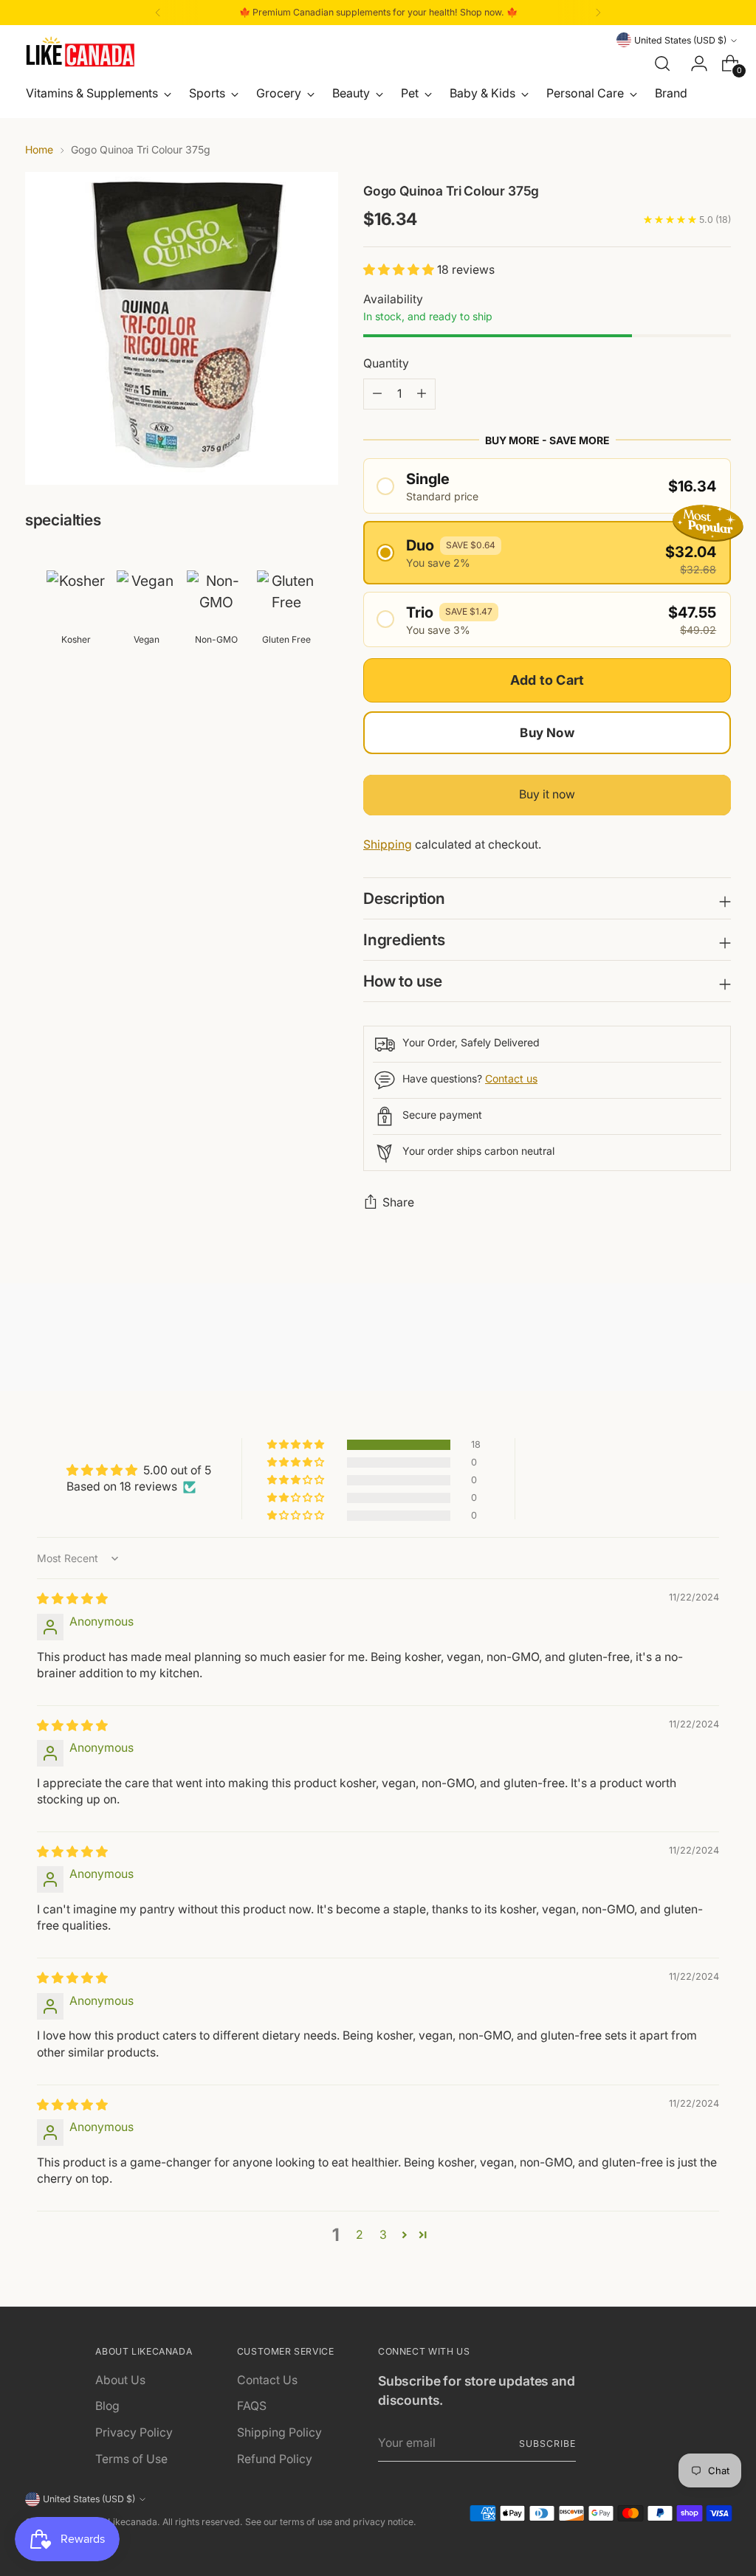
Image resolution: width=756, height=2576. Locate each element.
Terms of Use (131, 2459)
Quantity (386, 363)
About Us (120, 2380)
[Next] (598, 13)
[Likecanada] (80, 52)
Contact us (511, 1078)
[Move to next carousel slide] (718, 1340)
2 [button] (360, 2235)
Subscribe (547, 2444)
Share (398, 1202)
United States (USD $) (680, 40)
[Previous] (158, 13)
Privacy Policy (134, 2432)
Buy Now (547, 733)
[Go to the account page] (693, 63)
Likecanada (133, 2522)
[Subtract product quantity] (422, 394)
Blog (107, 2406)
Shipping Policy (279, 2432)
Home (39, 149)
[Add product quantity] (377, 394)
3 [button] (383, 2235)
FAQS (252, 2406)
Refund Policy (275, 2459)
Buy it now (547, 794)
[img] (72, 1599)
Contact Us (267, 2380)
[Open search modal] (662, 63)
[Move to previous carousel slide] (684, 1341)
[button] (400, 270)
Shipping (388, 845)
